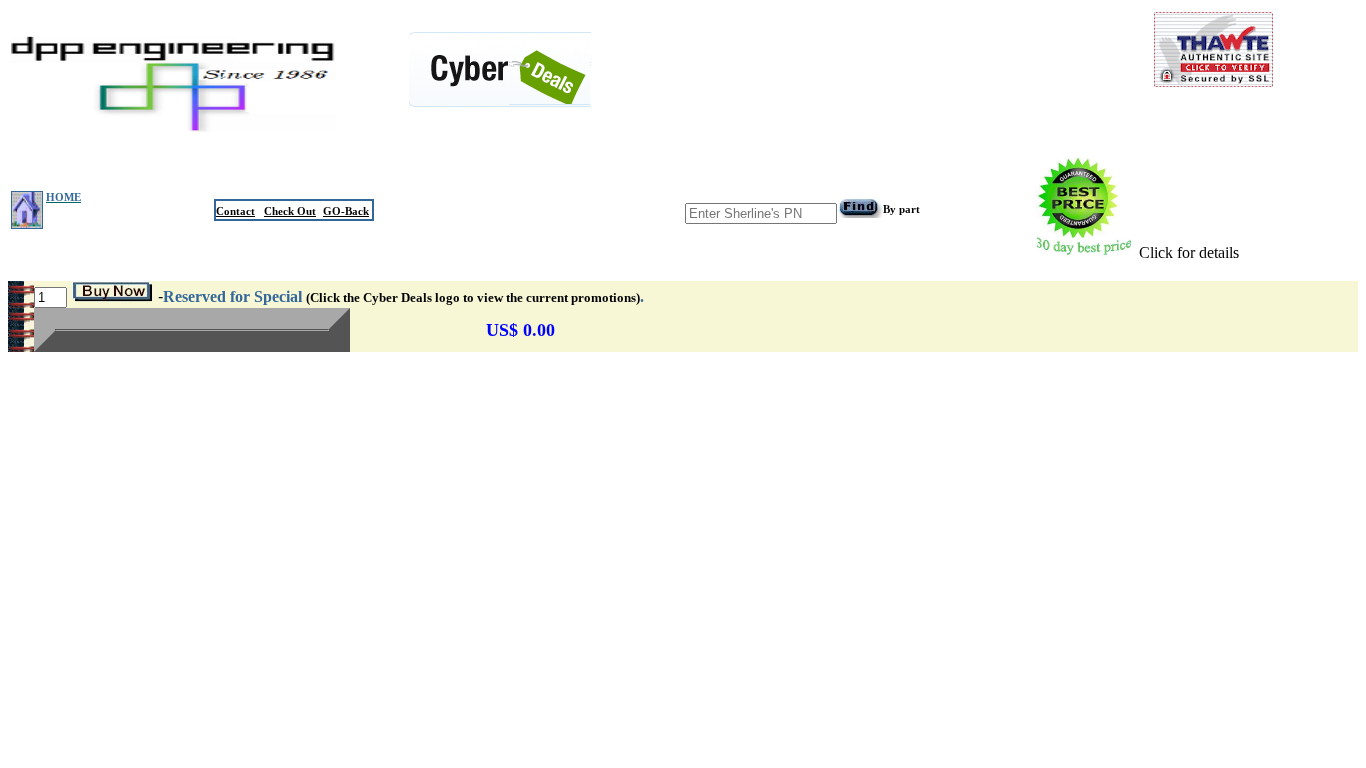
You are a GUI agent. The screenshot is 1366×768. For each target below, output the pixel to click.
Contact (235, 211)
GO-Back (346, 211)
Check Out (290, 211)
